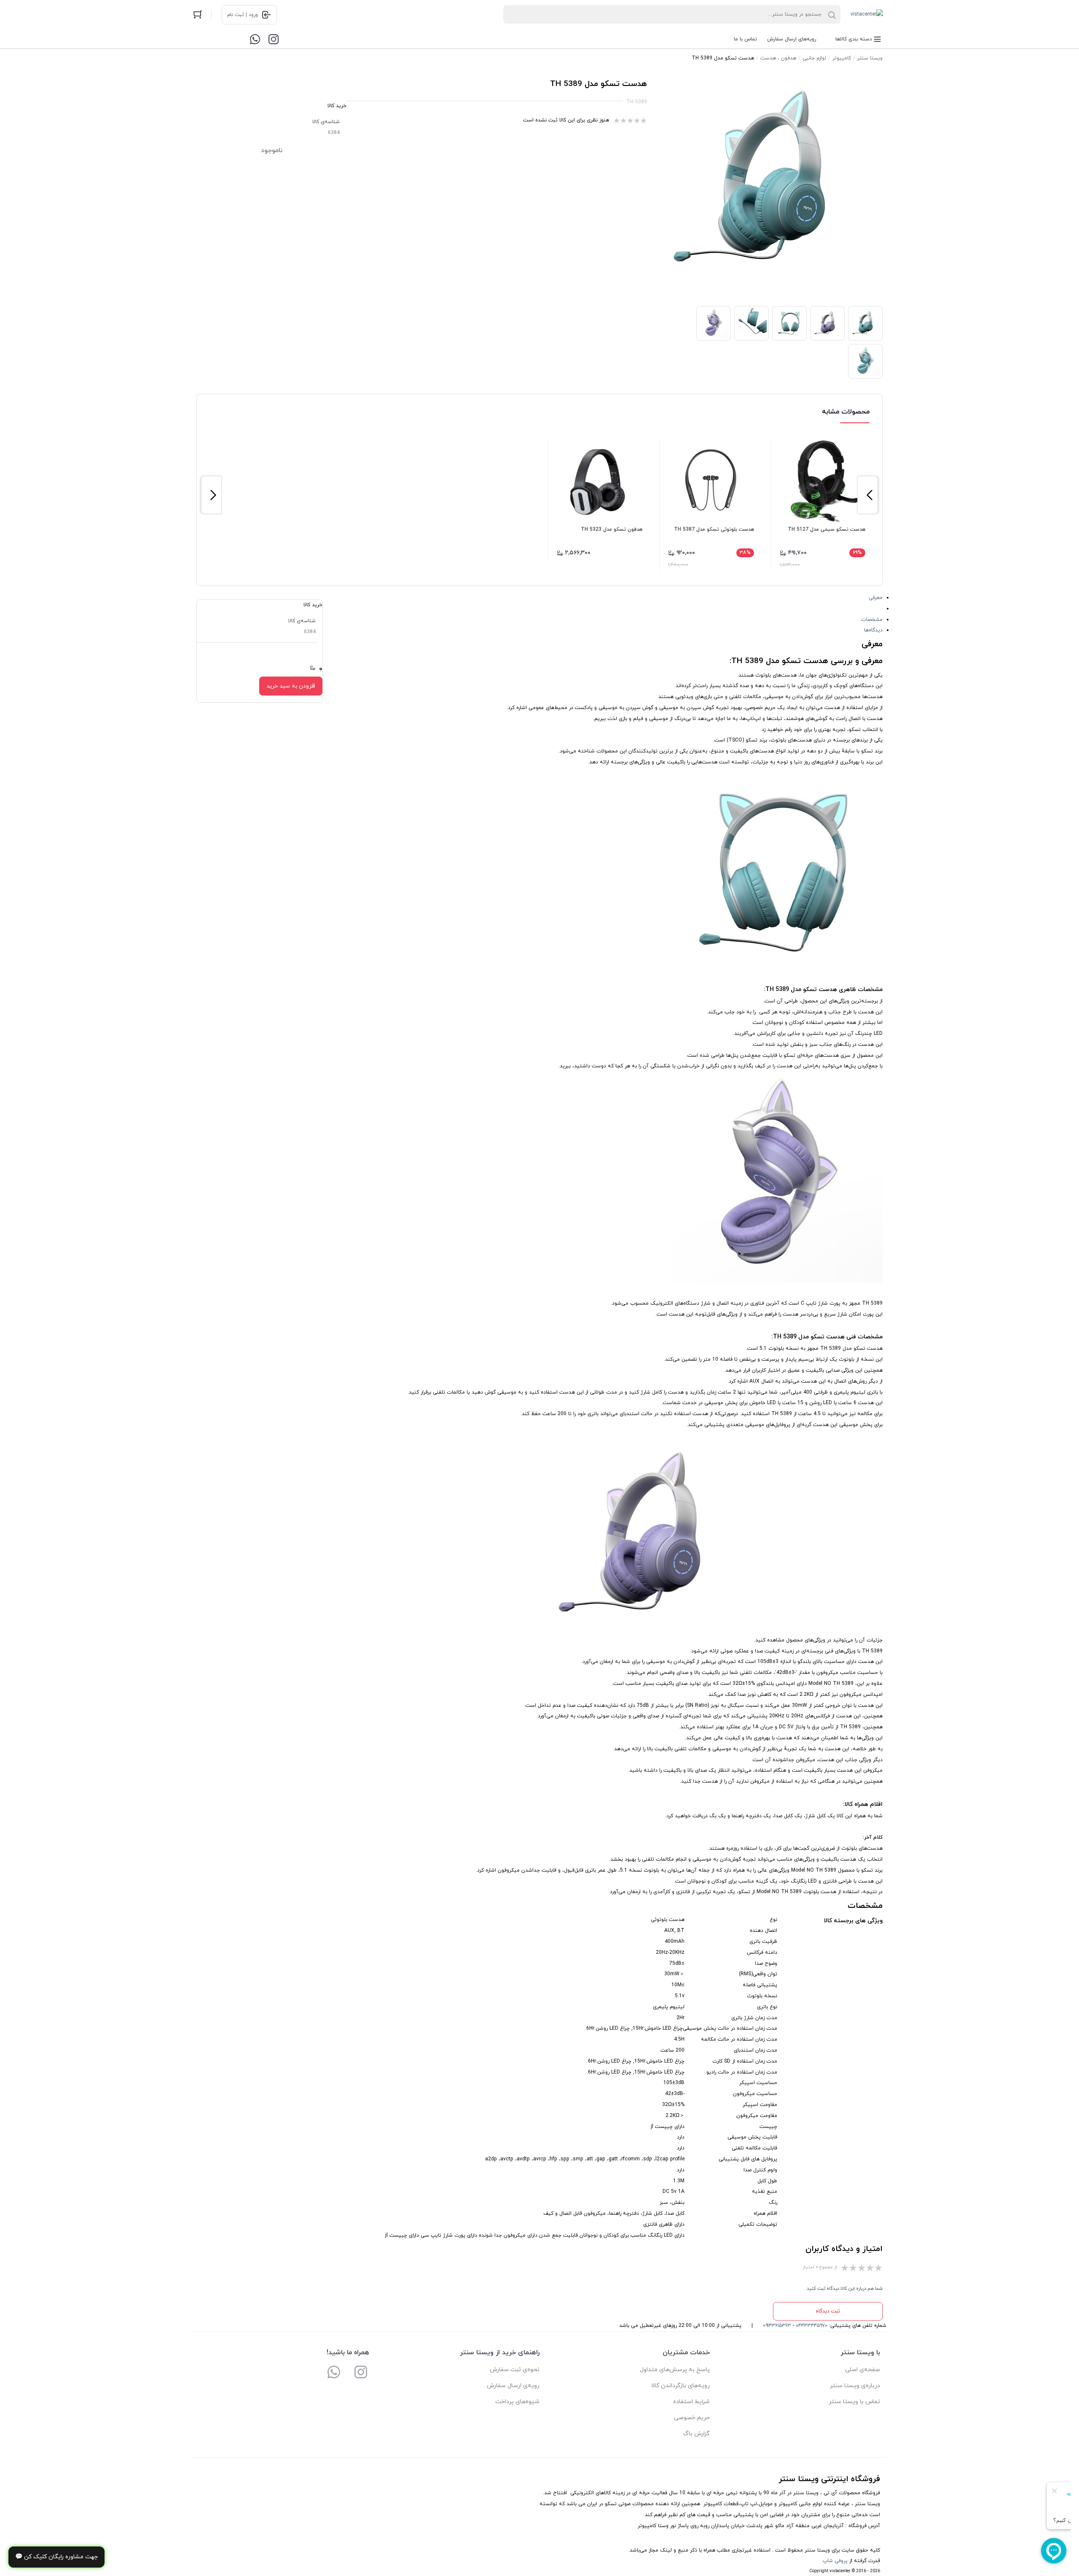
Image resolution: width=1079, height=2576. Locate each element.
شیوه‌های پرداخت (517, 2402)
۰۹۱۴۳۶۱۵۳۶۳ (777, 2326)
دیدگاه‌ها (873, 630)
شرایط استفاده (691, 2402)
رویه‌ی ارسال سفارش (513, 2386)
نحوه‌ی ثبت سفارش (515, 2370)
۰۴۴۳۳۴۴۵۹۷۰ (812, 2326)
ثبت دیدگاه (828, 2311)
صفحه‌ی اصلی (863, 2370)
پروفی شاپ (835, 2561)
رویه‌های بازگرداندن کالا (680, 2386)
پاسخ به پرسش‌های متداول (675, 2370)
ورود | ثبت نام (243, 15)
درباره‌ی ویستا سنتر (855, 2386)
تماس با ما (745, 39)
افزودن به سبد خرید (291, 686)
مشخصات (872, 620)
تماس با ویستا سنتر (854, 2402)
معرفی (876, 598)
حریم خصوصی (692, 2418)
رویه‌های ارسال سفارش (792, 39)
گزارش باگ (697, 2434)
